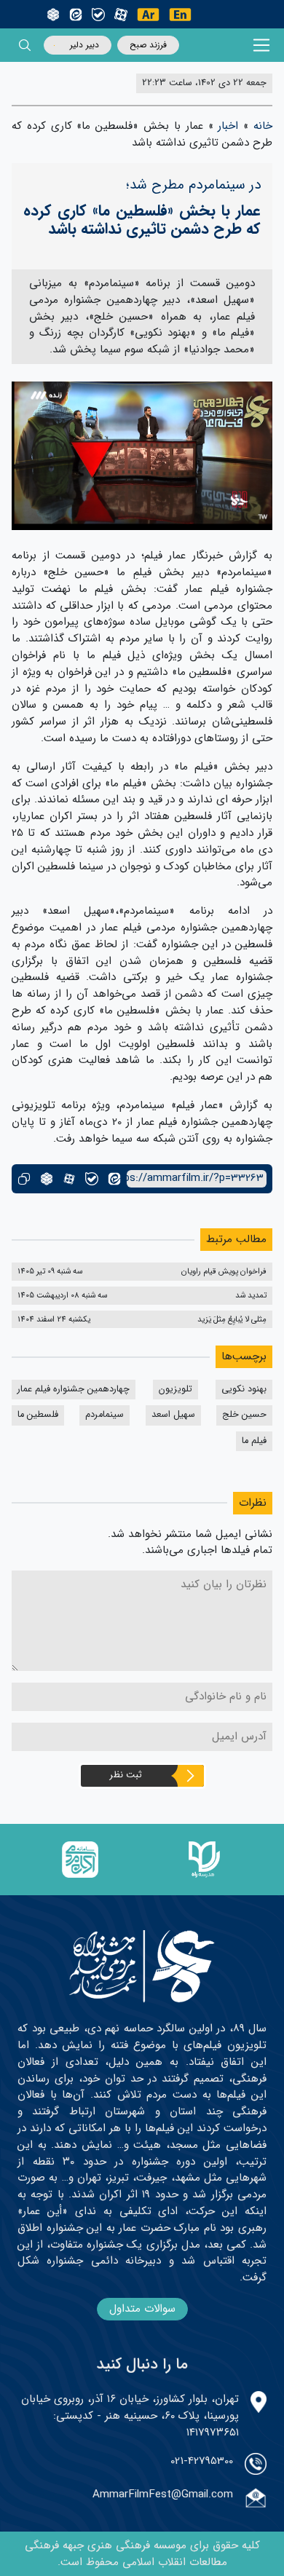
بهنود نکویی (244, 1389)
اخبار (228, 126)
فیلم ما (254, 1441)
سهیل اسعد (173, 1415)
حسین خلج (244, 1415)
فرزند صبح (148, 45)
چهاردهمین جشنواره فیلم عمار (74, 1389)
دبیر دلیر (84, 45)
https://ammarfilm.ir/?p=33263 (195, 1178)
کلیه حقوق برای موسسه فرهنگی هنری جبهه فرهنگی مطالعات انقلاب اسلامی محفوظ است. (142, 2554)
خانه (263, 126)
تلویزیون (175, 1389)
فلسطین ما (38, 1415)
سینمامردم (104, 1415)
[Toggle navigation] (262, 46)
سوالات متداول (142, 2309)
